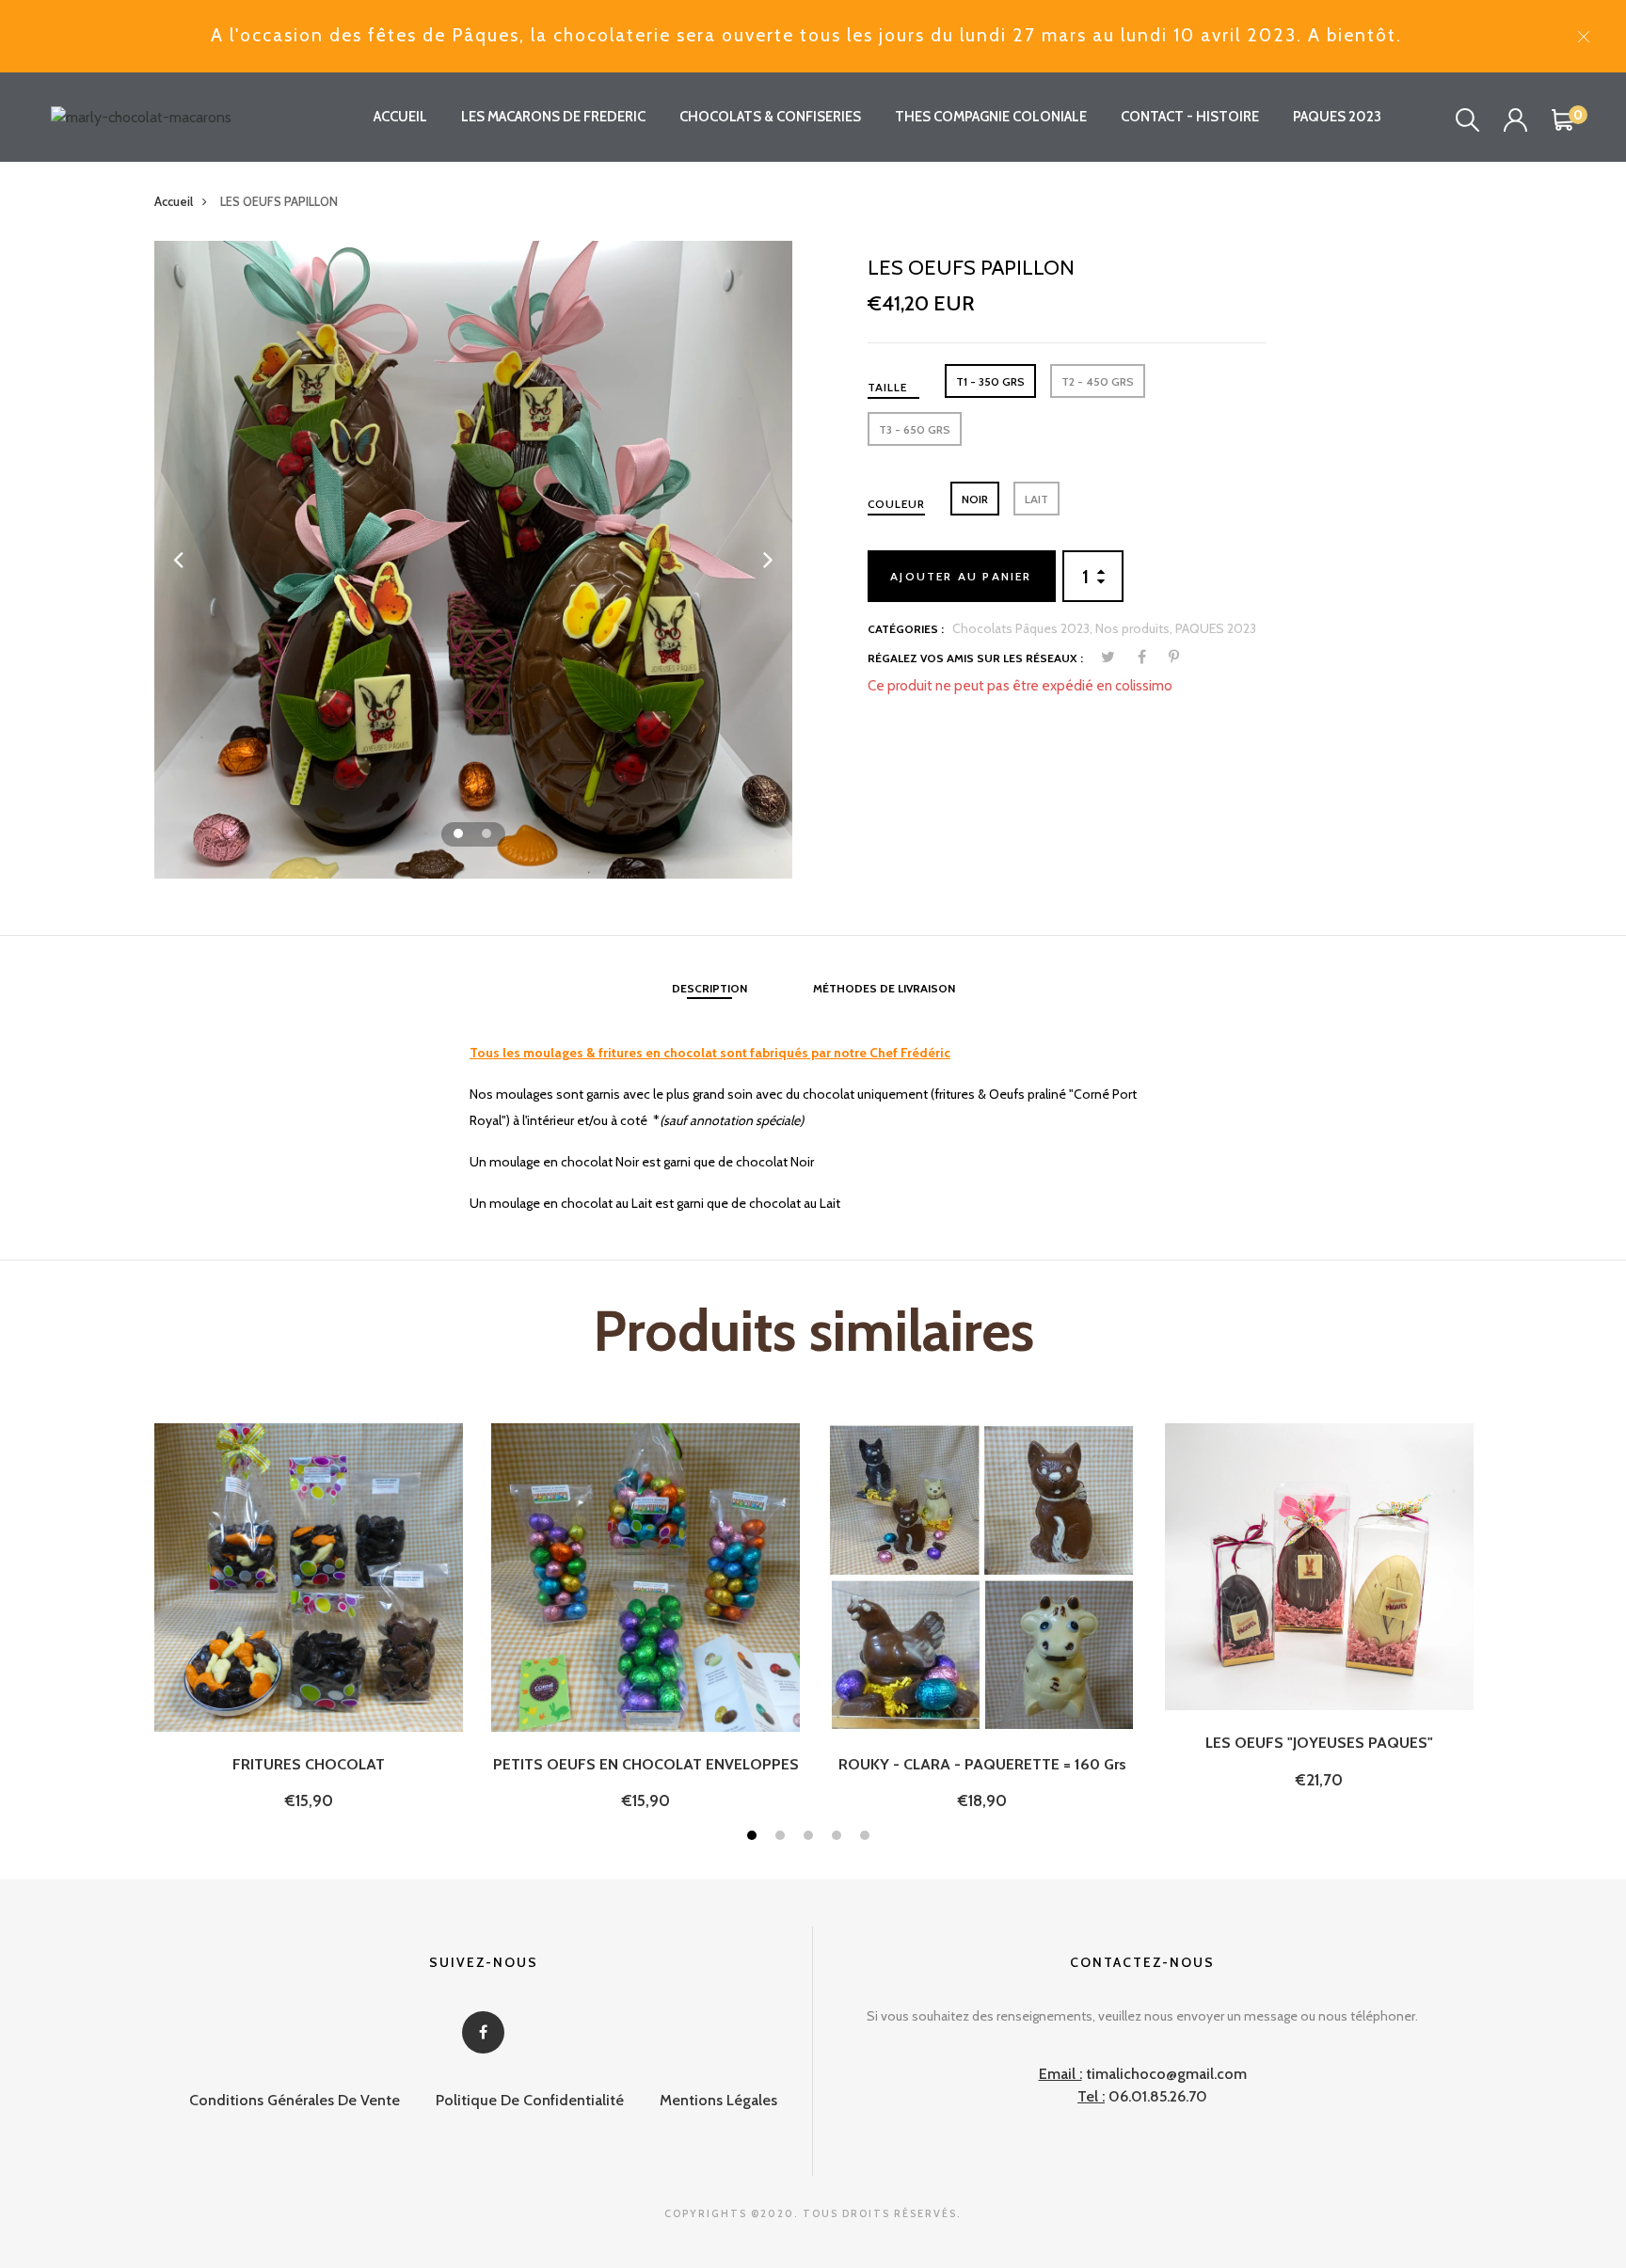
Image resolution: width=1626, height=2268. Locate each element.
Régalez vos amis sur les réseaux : (975, 658)
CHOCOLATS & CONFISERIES (770, 117)
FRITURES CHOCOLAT (309, 1764)
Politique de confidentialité (530, 2100)
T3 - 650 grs (915, 429)
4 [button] (839, 1838)
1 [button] (461, 836)
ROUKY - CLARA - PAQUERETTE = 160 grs (982, 1764)
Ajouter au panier (961, 576)
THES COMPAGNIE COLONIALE (991, 117)
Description (709, 988)
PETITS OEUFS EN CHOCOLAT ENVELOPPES (646, 1764)
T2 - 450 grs (1098, 381)
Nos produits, (1135, 628)
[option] (473, 560)
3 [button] (811, 1838)
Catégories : (906, 629)
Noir (975, 499)
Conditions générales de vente (295, 2100)
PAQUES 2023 (1337, 117)
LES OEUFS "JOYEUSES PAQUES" (1319, 1743)
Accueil (174, 201)
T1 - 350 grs (990, 381)
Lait (1036, 499)
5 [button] (867, 1838)
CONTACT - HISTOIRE (1190, 117)
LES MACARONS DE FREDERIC (553, 117)
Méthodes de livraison (884, 988)
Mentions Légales (718, 2100)
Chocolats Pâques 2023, (1024, 628)
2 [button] (489, 836)
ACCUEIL (400, 117)
